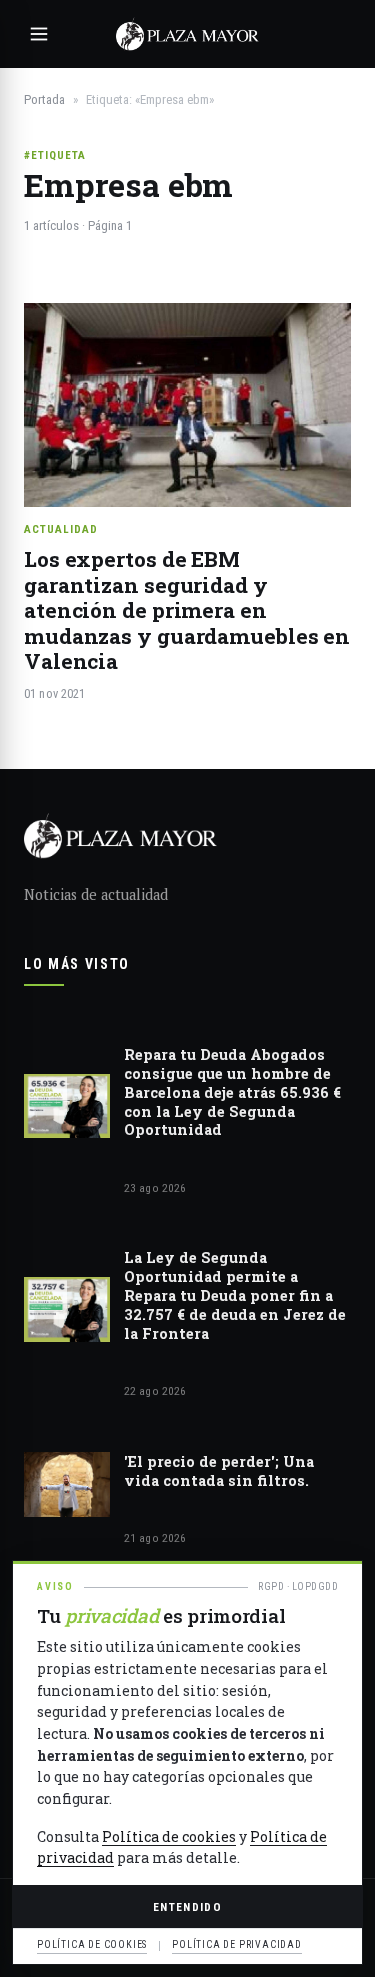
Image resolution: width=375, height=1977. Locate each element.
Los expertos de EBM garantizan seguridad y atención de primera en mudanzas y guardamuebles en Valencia (187, 610)
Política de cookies (169, 1836)
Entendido (187, 1907)
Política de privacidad (237, 1944)
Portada (44, 99)
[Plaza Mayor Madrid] (187, 34)
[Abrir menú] (39, 34)
